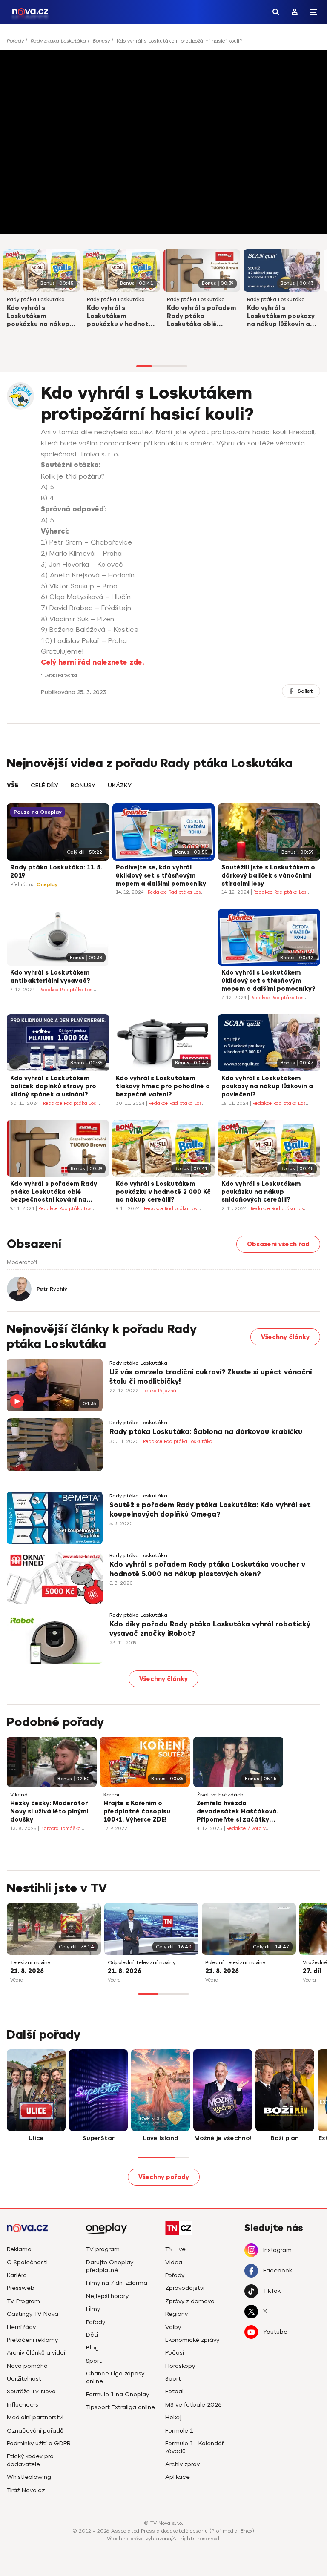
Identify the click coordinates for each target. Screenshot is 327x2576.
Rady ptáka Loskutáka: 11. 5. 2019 (56, 872)
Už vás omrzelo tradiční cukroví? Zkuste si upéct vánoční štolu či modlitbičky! (211, 1377)
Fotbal (174, 2391)
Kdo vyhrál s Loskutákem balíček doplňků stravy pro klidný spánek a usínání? (53, 1086)
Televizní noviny (30, 1963)
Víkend (19, 1795)
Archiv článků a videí (36, 2353)
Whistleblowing (29, 2477)
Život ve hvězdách (220, 1795)
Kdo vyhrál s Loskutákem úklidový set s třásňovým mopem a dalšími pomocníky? (268, 981)
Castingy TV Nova (33, 2314)
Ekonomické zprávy (192, 2340)
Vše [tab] (13, 785)
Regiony (176, 2314)
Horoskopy (180, 2366)
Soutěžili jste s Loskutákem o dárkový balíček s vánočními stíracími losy (268, 876)
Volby (173, 2327)
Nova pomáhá (27, 2366)
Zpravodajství (185, 2288)
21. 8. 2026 (27, 1971)
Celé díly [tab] (44, 786)
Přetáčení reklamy (32, 2340)
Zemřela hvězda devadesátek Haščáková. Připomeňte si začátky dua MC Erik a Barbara (238, 1812)
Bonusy (101, 41)
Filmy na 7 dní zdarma (117, 2283)
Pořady (15, 41)
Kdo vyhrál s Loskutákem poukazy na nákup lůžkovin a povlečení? (281, 317)
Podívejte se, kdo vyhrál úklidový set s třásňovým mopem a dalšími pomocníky (161, 876)
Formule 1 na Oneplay (118, 2394)
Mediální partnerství (35, 2417)
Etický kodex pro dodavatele (30, 2460)
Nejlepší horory (107, 2296)
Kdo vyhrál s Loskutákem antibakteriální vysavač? (50, 977)
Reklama (19, 2249)
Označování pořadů (35, 2431)
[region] (163, 44)
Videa (174, 2262)
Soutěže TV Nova (31, 2391)
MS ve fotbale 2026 (194, 2405)
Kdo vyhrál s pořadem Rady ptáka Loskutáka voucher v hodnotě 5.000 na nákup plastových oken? (207, 1569)
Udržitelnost (24, 2379)
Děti (92, 2335)
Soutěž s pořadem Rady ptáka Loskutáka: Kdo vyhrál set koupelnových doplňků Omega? (210, 1510)
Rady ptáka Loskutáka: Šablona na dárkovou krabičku (206, 1432)
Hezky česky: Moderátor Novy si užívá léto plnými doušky (49, 1812)
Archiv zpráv (182, 2464)
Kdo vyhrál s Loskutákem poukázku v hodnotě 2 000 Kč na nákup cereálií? (120, 317)
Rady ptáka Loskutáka (58, 41)
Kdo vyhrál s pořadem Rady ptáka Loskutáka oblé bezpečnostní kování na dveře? (201, 317)
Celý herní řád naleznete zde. (92, 663)
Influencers (23, 2405)
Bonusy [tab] (83, 786)
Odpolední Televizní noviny (142, 1963)
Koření (111, 1795)
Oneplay (47, 885)
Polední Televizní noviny (235, 1963)
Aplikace (178, 2477)
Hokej (173, 2417)
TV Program (23, 2301)
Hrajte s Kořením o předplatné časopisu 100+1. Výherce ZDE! (137, 1812)
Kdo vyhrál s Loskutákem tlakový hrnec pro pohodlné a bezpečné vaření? (163, 1086)
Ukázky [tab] (120, 786)
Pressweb (21, 2288)
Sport (94, 2361)
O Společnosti (27, 2262)
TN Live (175, 2249)
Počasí (175, 2353)
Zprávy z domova (190, 2301)
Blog (92, 2348)
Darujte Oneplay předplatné (110, 2266)
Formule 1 (179, 2431)
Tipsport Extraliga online (120, 2407)
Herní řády (21, 2327)
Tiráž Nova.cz (26, 2490)
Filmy (93, 2309)
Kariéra (17, 2275)
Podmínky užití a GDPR (39, 2443)
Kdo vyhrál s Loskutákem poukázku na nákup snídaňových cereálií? (41, 317)
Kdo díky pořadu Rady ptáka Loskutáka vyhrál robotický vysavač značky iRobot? (210, 1629)
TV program (103, 2249)
